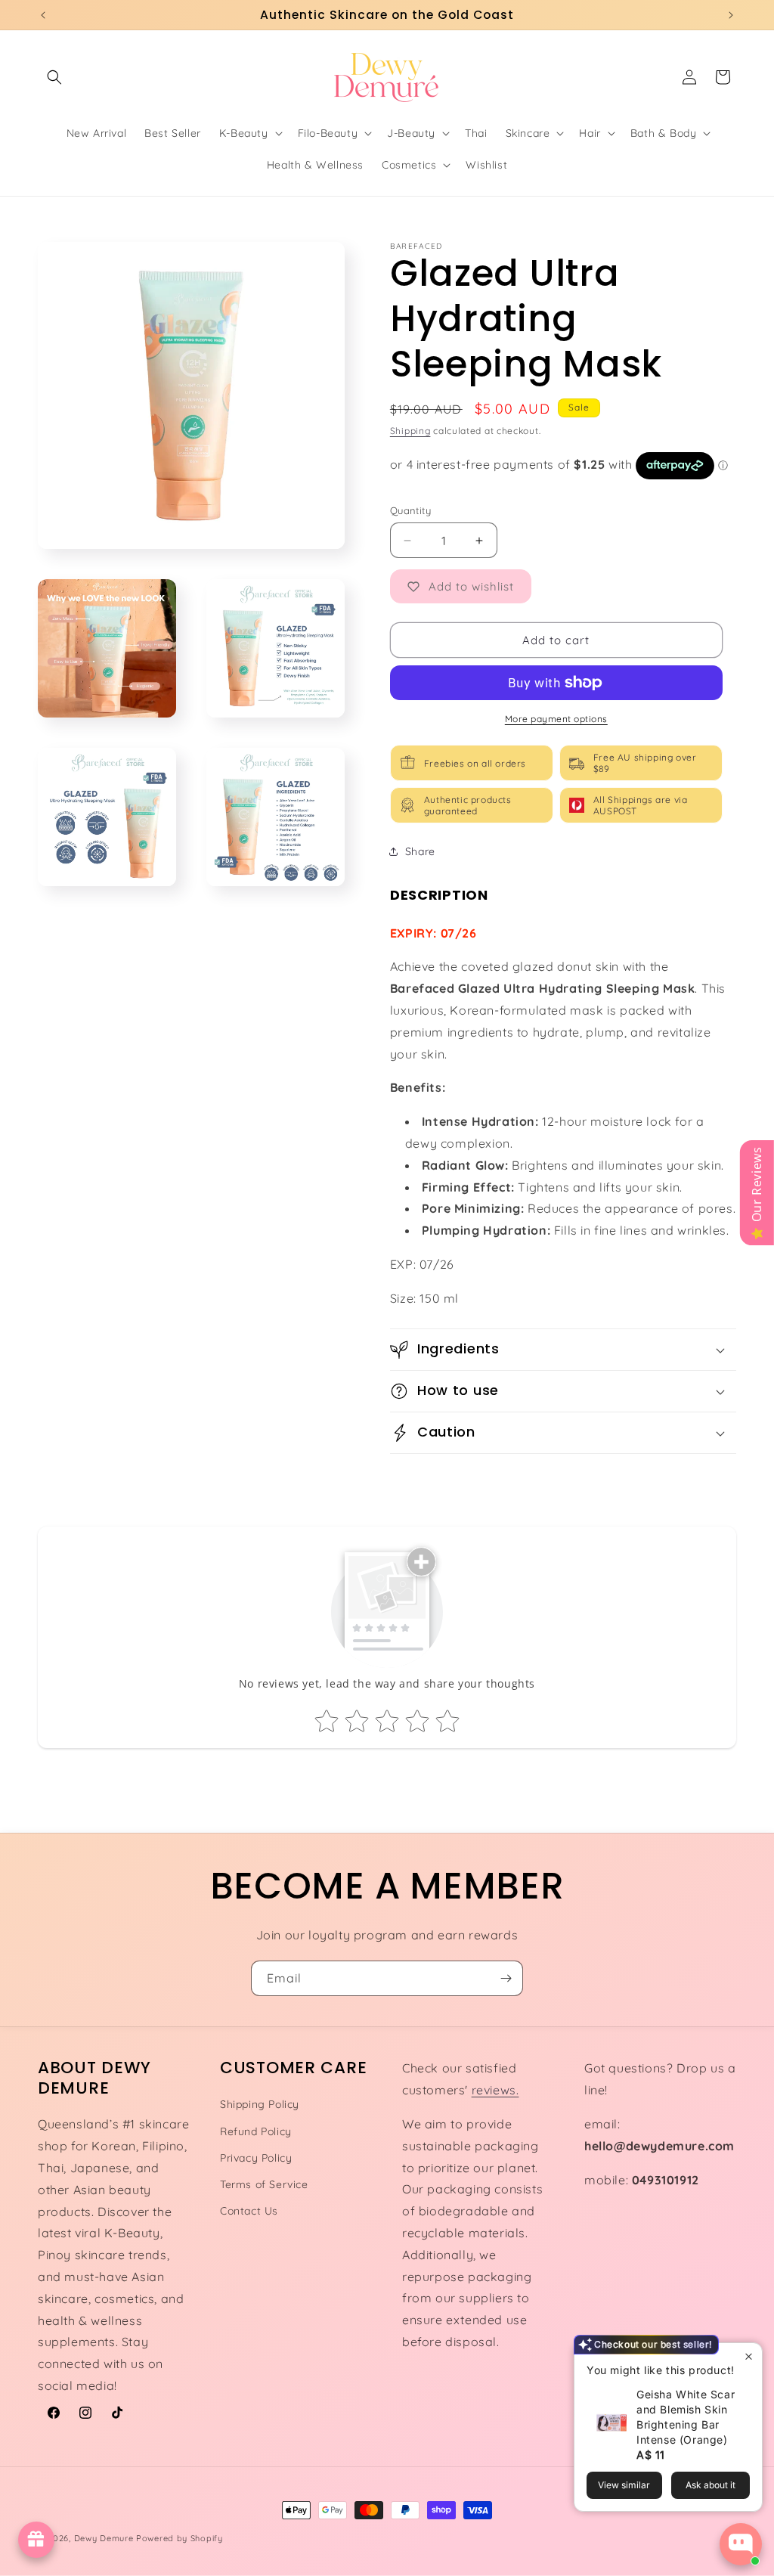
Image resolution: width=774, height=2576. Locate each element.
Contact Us (249, 2211)
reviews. (495, 2090)
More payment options (556, 719)
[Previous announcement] (43, 15)
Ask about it (711, 2485)
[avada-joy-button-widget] (36, 2540)
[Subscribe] (506, 1978)
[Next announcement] (731, 15)
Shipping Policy (260, 2104)
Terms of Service (264, 2184)
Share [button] (420, 851)
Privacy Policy (256, 2158)
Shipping (410, 431)
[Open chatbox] (741, 2544)
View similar (624, 2485)
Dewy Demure (104, 2538)
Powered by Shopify (180, 2538)
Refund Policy (256, 2131)
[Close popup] (749, 2356)
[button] (54, 77)
